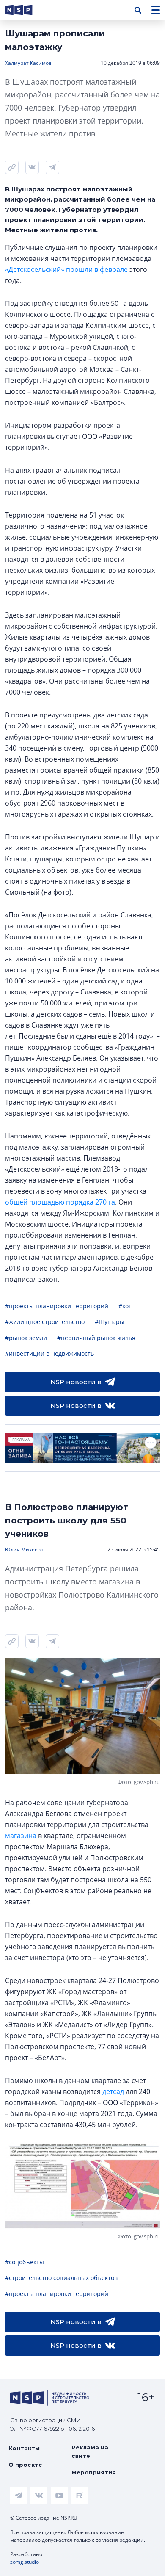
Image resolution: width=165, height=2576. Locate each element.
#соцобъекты (25, 2262)
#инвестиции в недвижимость (49, 1353)
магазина (21, 1836)
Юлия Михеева (24, 1550)
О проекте (25, 2465)
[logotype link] (26, 10)
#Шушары (110, 1322)
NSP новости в (76, 1382)
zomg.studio (25, 2562)
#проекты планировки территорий (57, 1306)
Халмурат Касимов (28, 63)
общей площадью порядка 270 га (60, 1202)
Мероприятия (94, 2472)
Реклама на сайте (90, 2451)
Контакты (24, 2448)
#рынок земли (26, 1338)
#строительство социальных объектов (61, 2278)
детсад (113, 2091)
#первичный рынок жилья (96, 1338)
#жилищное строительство (45, 1322)
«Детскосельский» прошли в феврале (66, 269)
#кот (125, 1306)
